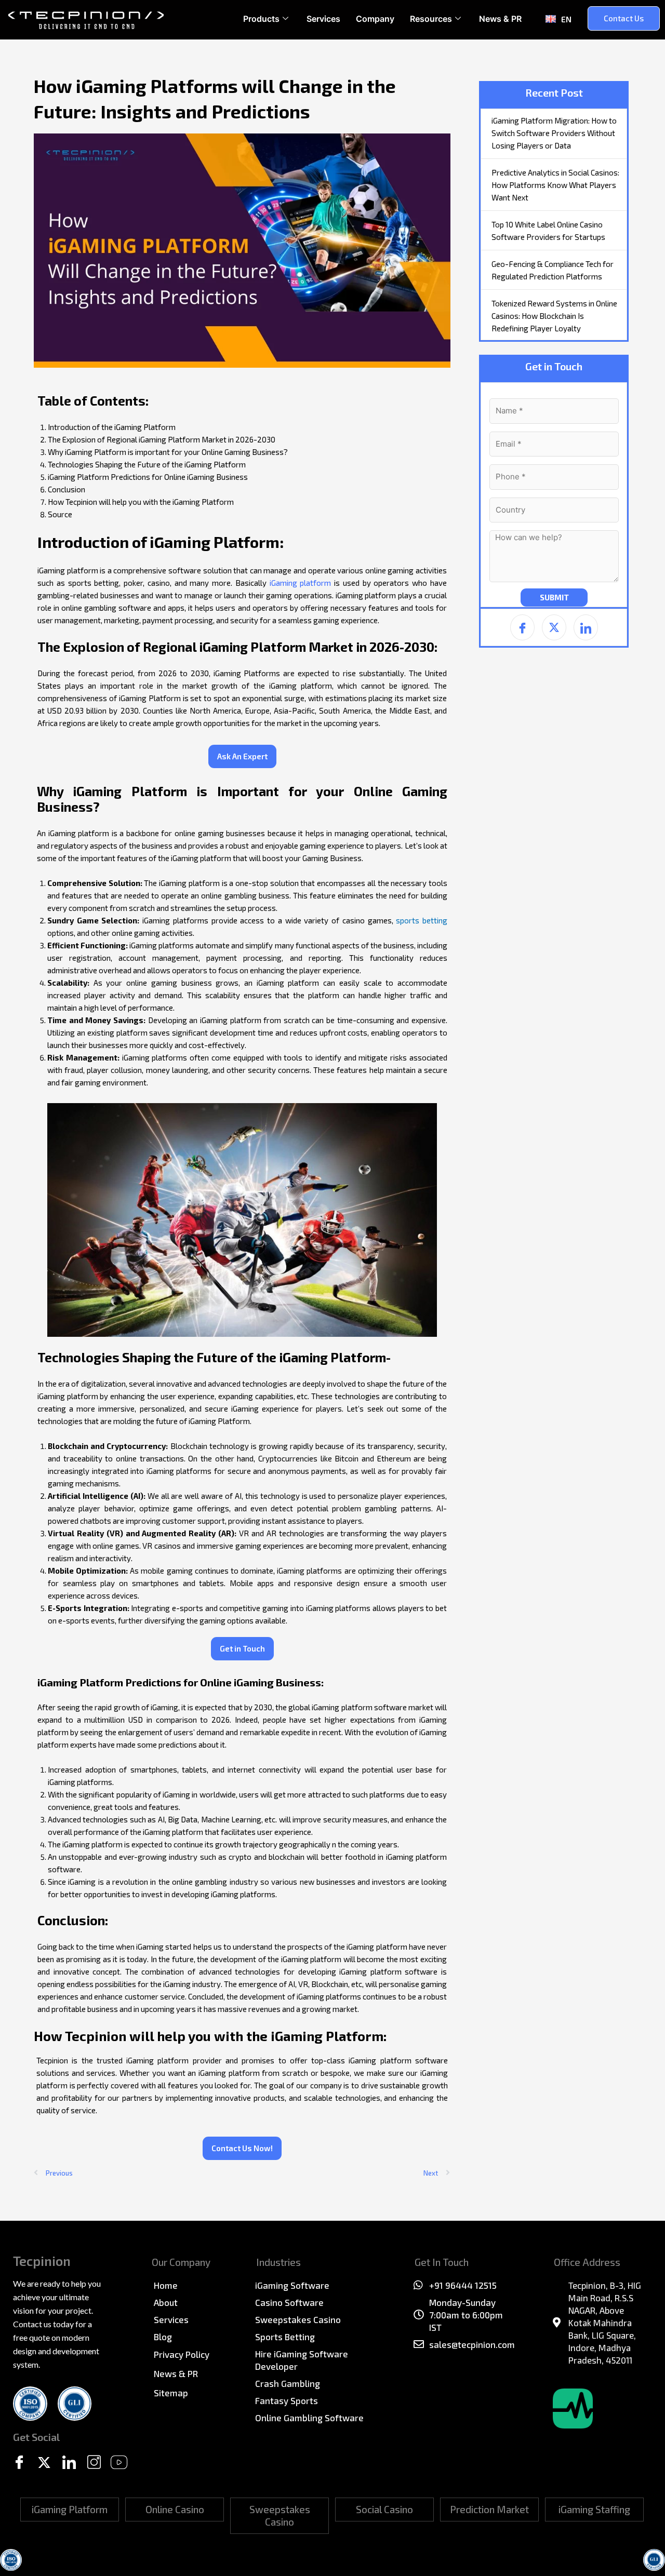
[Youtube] (119, 2463)
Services (323, 19)
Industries (278, 2262)
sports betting (422, 920)
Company (375, 19)
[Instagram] (94, 2463)
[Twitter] (44, 2463)
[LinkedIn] (69, 2463)
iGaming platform (301, 583)
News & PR (500, 19)
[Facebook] (19, 2463)
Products (261, 19)
